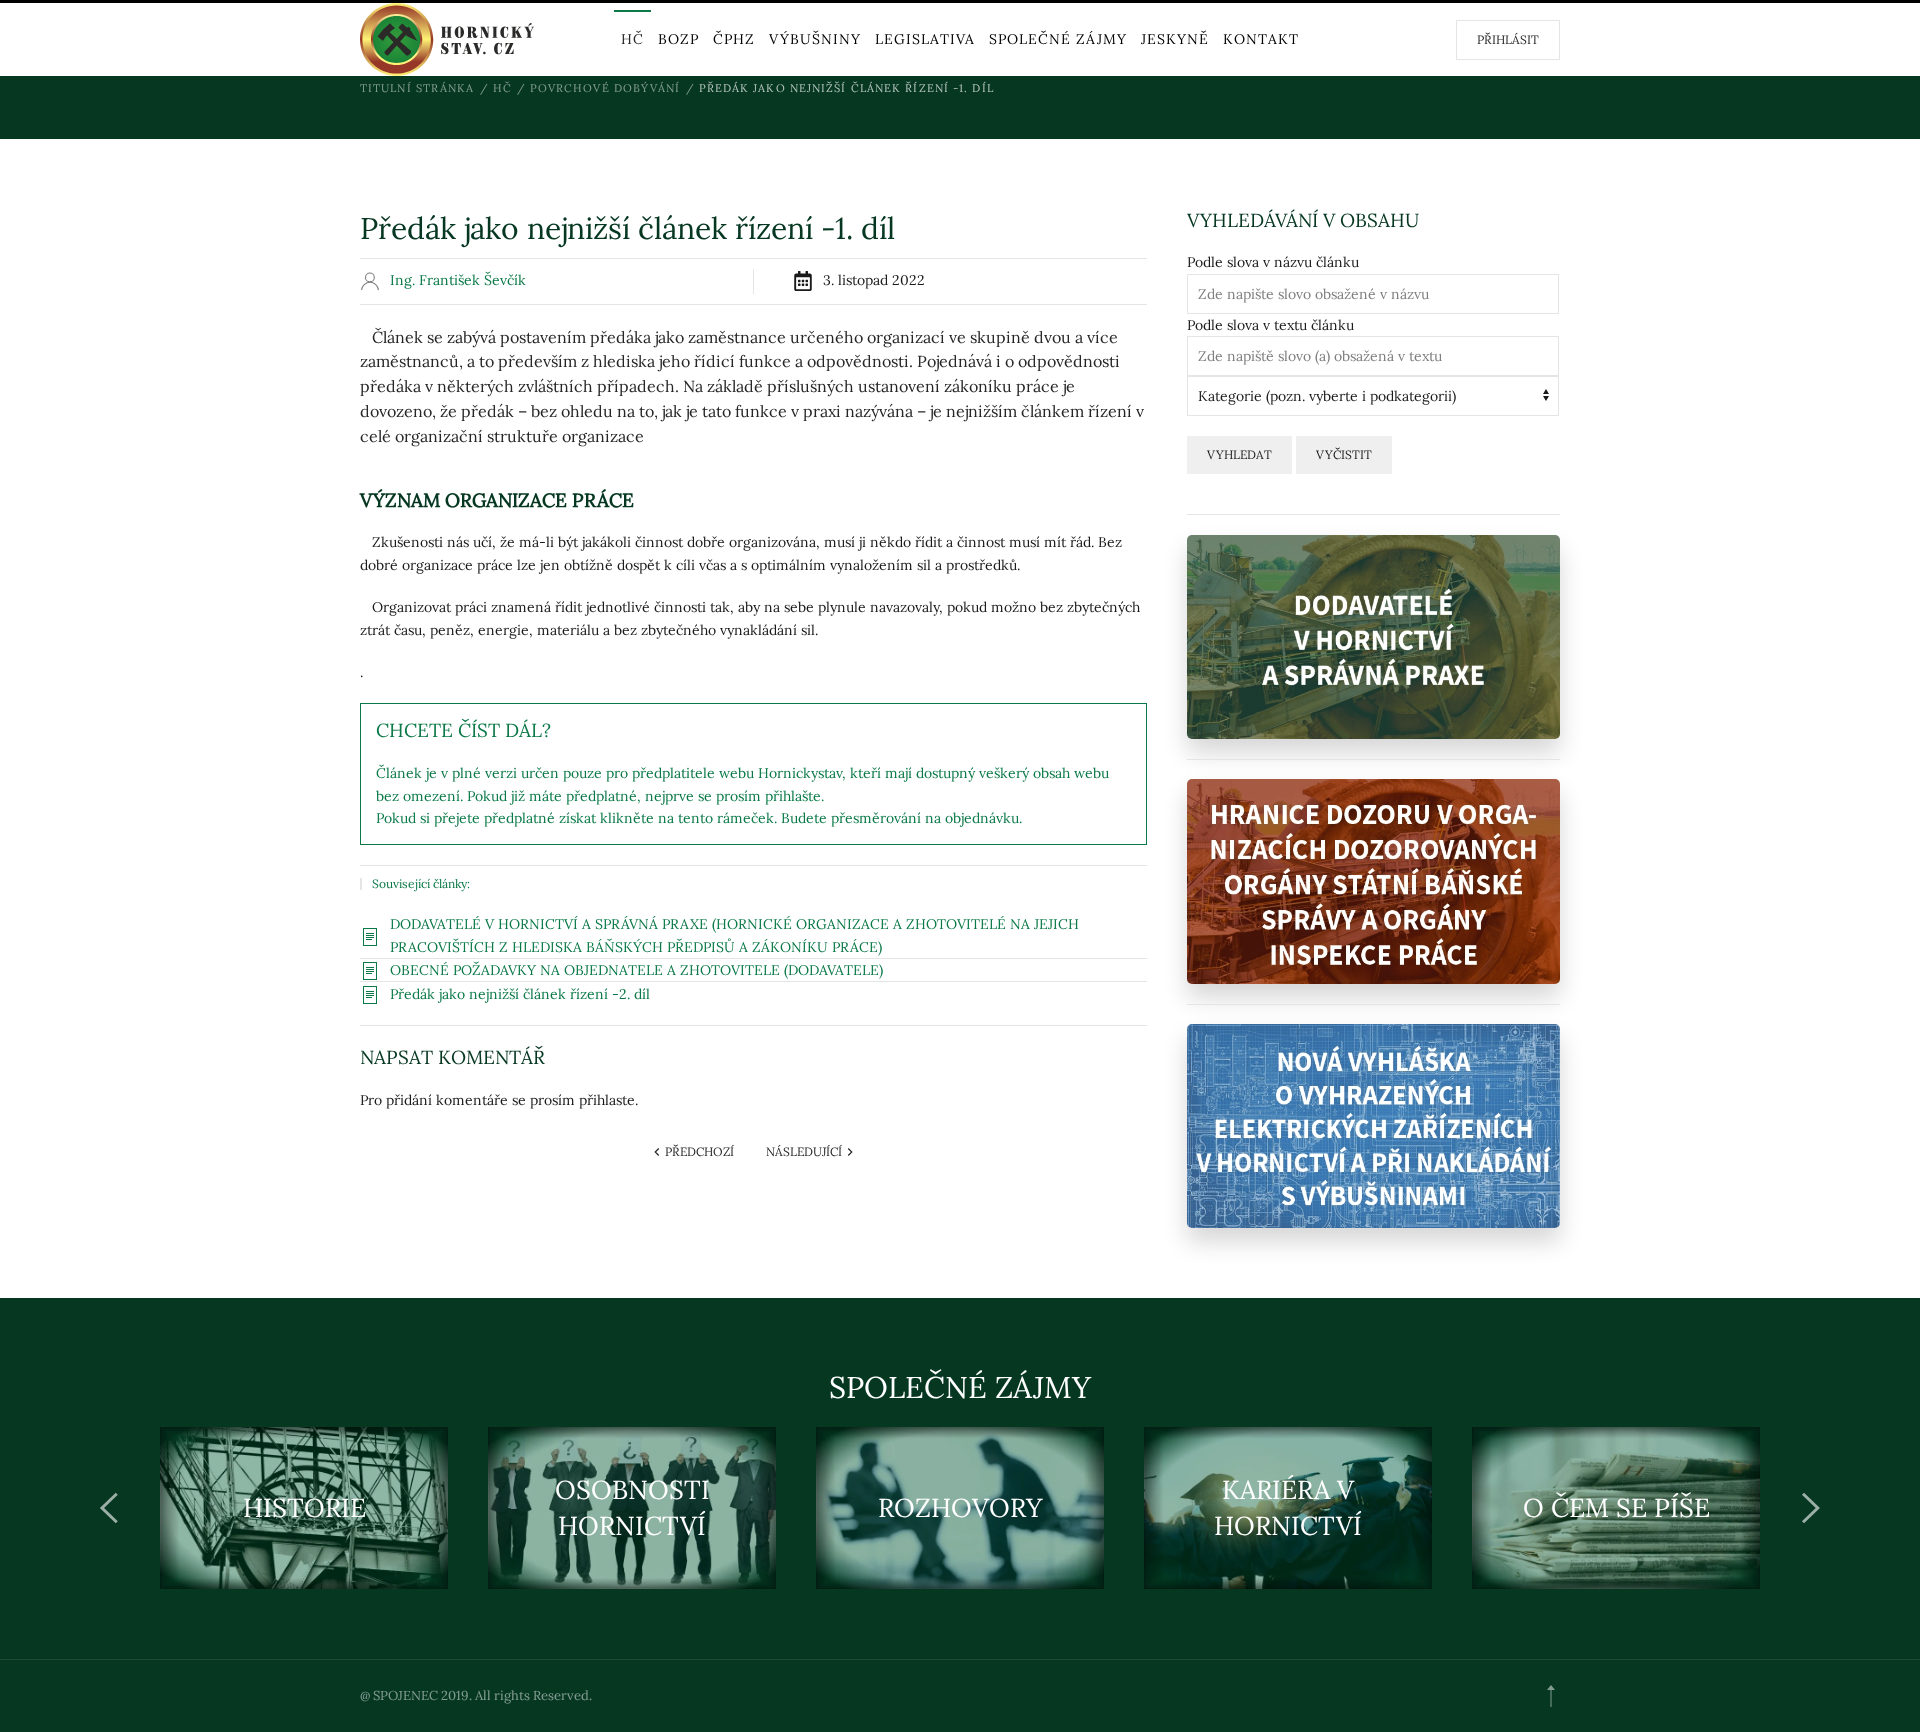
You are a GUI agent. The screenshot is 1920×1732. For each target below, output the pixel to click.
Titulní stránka (417, 88)
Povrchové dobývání (605, 88)
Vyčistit (1344, 454)
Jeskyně (1175, 39)
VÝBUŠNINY (815, 39)
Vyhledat (1239, 454)
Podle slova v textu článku (1270, 325)
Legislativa (925, 39)
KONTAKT (1261, 39)
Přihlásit (1508, 39)
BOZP (678, 39)
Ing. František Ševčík (458, 280)
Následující (805, 1151)
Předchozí (698, 1151)
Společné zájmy (1058, 39)
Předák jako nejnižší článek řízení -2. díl (520, 994)
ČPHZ (734, 39)
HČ (632, 39)
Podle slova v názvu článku (1273, 262)
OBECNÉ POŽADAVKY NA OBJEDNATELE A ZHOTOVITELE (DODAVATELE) (636, 970)
